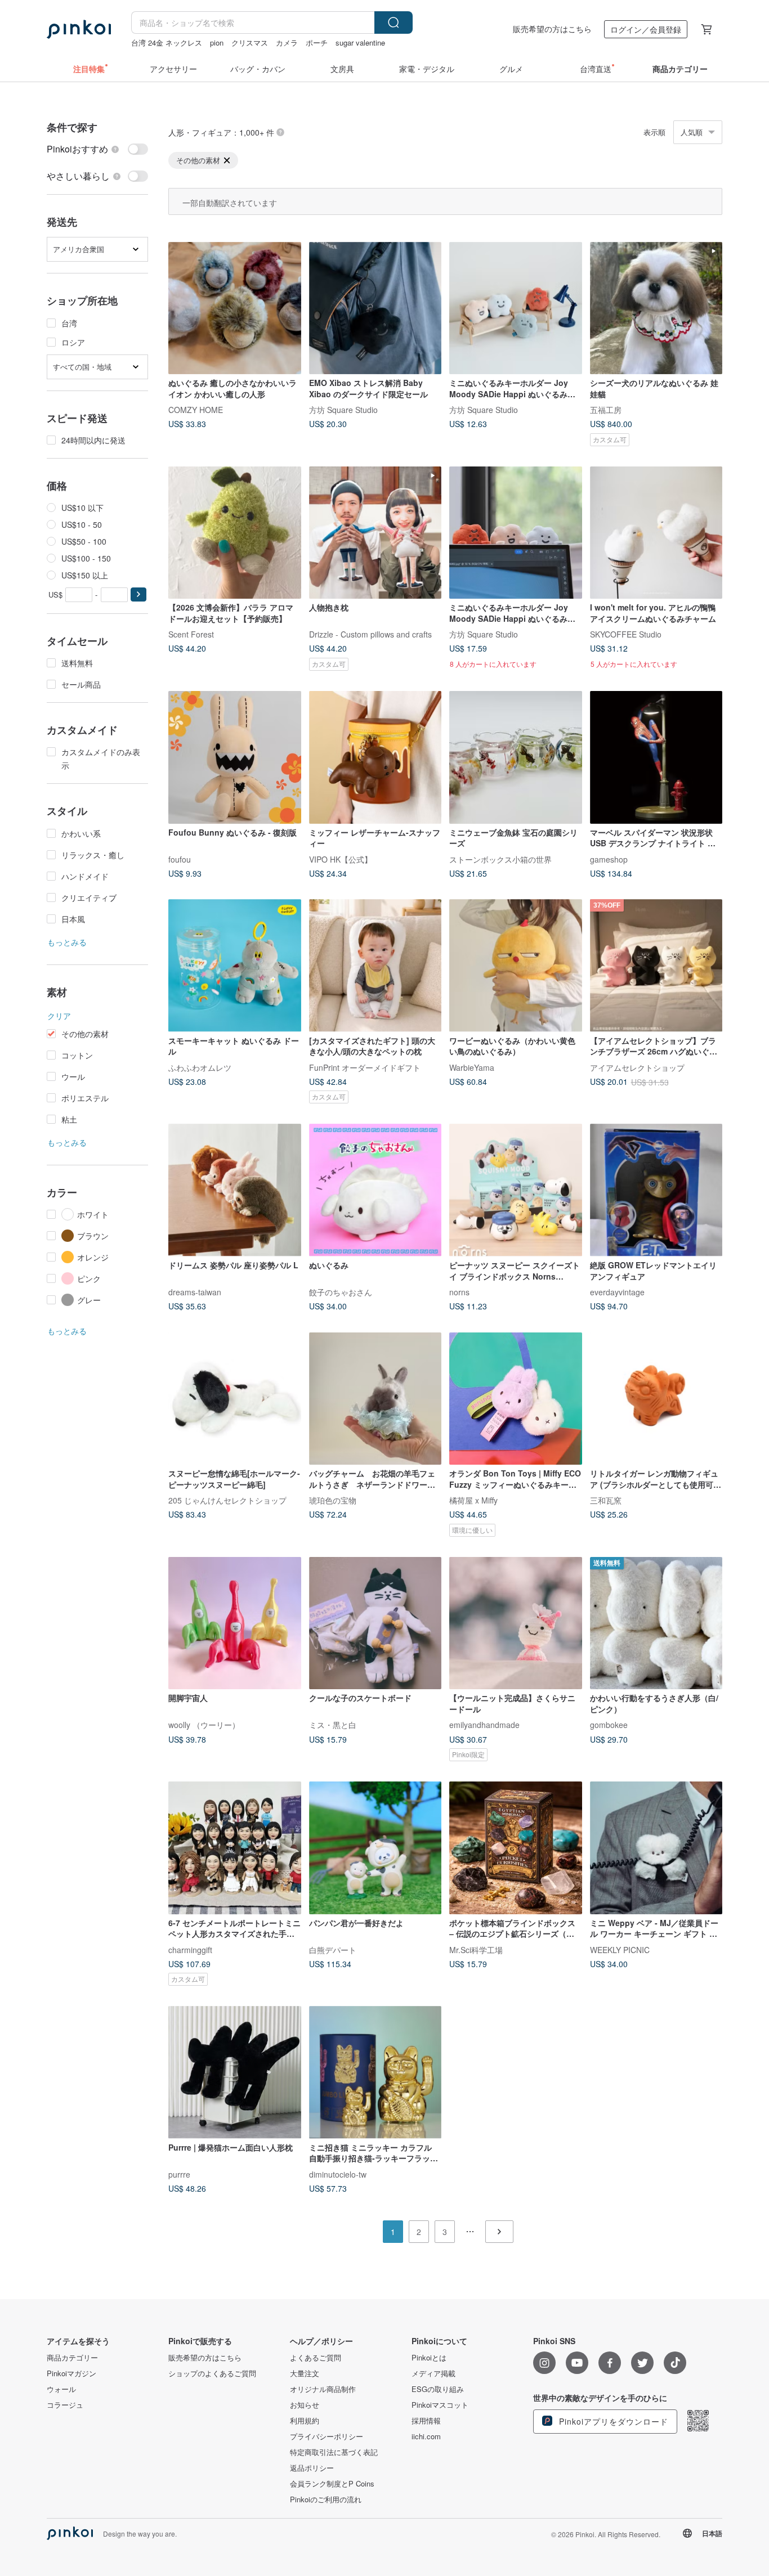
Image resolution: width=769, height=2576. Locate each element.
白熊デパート (333, 1949)
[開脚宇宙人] (235, 1623)
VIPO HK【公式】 (341, 859)
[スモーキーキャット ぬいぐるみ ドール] (235, 966)
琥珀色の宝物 (333, 1500)
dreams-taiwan (195, 1292)
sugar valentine (360, 42)
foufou (180, 859)
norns (459, 1292)
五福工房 (606, 410)
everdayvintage (617, 1292)
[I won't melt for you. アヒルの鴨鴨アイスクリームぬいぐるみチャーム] (656, 533)
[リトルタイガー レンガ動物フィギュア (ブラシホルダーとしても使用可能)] (656, 1399)
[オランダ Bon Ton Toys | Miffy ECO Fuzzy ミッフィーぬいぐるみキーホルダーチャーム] (516, 1399)
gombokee (609, 1725)
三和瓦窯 (606, 1500)
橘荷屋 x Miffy (473, 1500)
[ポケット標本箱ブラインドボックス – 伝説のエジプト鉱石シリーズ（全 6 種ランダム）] (516, 1848)
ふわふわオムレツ (200, 1067)
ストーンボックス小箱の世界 (500, 859)
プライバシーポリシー (327, 2436)
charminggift (190, 1949)
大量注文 (305, 2373)
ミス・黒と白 (333, 1725)
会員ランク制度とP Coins (332, 2484)
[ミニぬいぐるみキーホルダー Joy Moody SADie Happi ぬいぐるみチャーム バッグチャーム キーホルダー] (516, 308)
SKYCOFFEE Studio (626, 634)
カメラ (287, 42)
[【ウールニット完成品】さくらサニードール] (516, 1623)
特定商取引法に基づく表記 (334, 2452)
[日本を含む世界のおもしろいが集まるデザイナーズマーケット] (79, 29)
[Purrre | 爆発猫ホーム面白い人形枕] (235, 2072)
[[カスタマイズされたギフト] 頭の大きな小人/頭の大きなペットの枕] (375, 966)
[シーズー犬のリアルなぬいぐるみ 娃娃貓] (656, 308)
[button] (138, 594)
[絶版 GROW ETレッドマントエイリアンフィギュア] (656, 1190)
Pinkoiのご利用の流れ (326, 2499)
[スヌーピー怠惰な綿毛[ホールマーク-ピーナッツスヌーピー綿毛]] (235, 1399)
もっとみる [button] (67, 942)
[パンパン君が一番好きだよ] (375, 1848)
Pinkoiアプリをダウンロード (612, 2421)
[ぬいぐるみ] (375, 1190)
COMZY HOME (196, 410)
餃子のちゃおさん (341, 1292)
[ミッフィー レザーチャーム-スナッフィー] (375, 757)
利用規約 (305, 2421)
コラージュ (65, 2405)
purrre (179, 2174)
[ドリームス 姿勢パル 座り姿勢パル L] (235, 1190)
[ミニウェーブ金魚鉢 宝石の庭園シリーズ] (516, 757)
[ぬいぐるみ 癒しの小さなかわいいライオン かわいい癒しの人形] (235, 308)
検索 (394, 23)
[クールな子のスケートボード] (375, 1623)
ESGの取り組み (438, 2389)
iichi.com (426, 2436)
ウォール (61, 2389)
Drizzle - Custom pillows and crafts (370, 634)
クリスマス (250, 42)
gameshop (609, 859)
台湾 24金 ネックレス (167, 42)
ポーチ (317, 42)
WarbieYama (472, 1067)
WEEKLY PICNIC (620, 1949)
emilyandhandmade (484, 1725)
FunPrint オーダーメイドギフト (365, 1067)
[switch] (97, 149)
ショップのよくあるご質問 (212, 2373)
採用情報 (426, 2421)
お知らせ (305, 2405)
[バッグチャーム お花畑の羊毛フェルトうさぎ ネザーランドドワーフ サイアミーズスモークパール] (375, 1399)
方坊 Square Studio (343, 410)
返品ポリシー (312, 2468)
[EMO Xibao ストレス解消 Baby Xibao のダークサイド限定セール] (375, 308)
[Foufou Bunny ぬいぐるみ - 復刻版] (235, 757)
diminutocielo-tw (338, 2174)
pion (217, 42)
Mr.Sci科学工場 (476, 1949)
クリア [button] (59, 1016)
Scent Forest (191, 634)
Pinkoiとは (429, 2358)
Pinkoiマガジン (71, 2373)
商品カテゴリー (72, 2358)
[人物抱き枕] (375, 533)
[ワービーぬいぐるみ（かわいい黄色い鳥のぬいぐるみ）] (516, 966)
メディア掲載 (433, 2373)
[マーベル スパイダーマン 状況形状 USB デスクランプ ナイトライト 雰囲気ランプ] (656, 757)
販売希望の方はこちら (552, 29)
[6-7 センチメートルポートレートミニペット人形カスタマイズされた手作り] (235, 1848)
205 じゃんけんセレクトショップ (227, 1500)
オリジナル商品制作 (323, 2389)
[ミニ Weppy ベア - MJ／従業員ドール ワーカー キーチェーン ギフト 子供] (656, 1848)
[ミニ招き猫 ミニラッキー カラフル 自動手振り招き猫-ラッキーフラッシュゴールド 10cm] (375, 2072)
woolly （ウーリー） (204, 1725)
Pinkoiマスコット (440, 2405)
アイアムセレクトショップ (637, 1067)
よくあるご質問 (316, 2358)
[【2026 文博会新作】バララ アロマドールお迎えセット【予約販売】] (235, 533)
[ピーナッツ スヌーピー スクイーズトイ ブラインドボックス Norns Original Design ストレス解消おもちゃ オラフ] (516, 1190)
